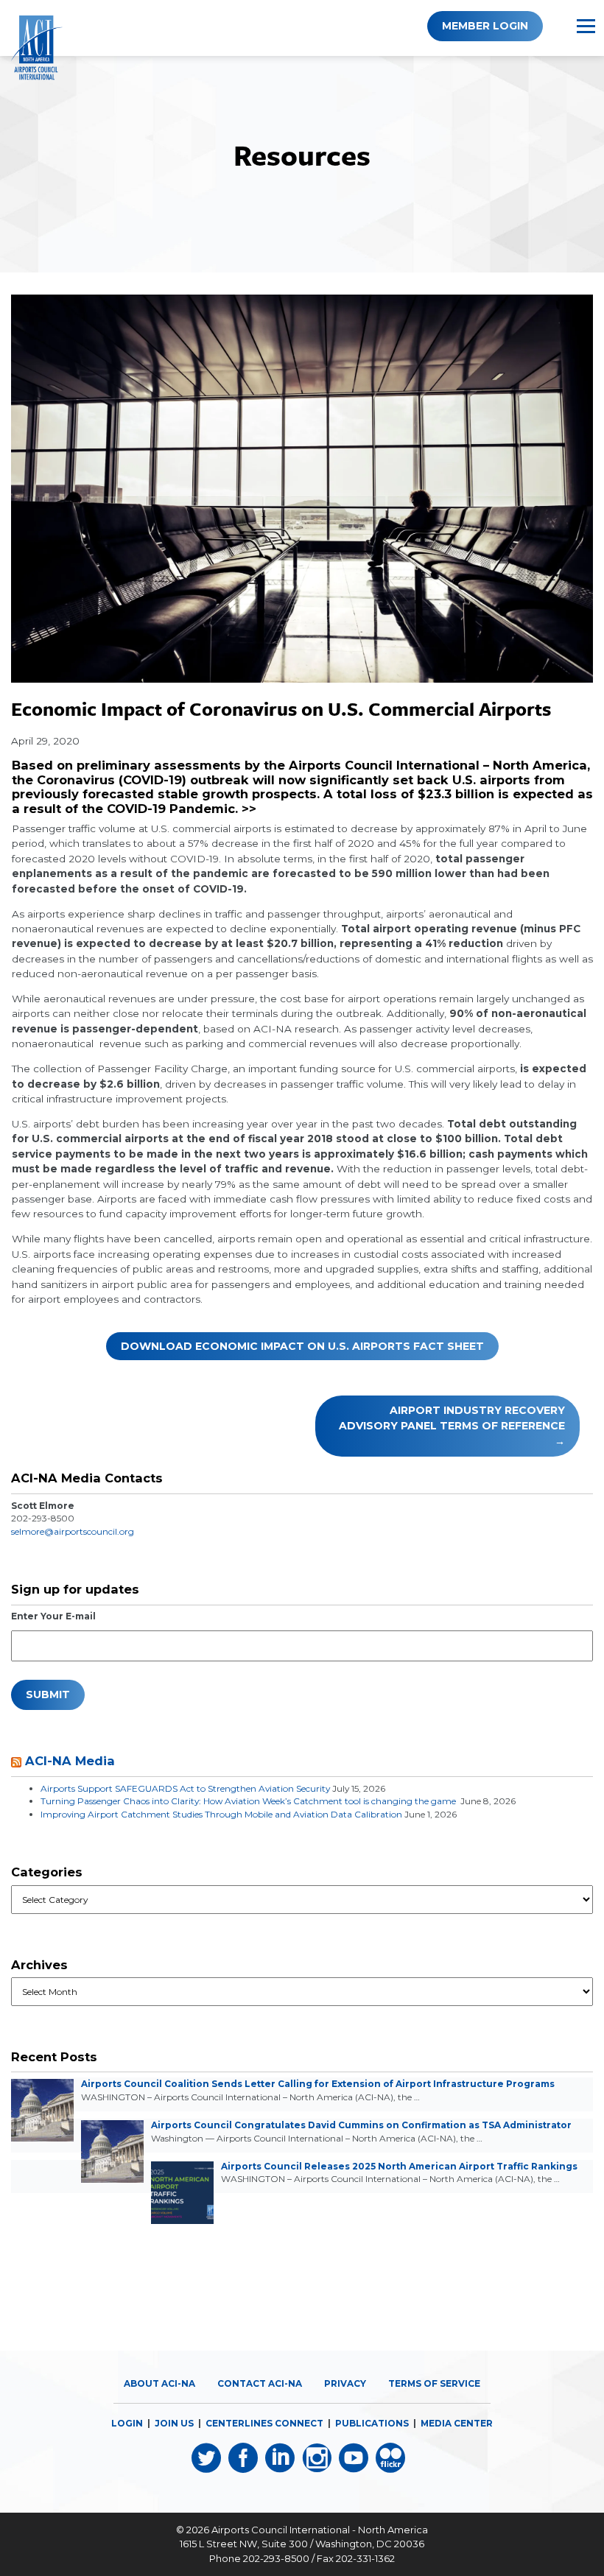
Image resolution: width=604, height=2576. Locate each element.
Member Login (485, 26)
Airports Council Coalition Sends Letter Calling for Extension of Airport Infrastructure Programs (318, 2084)
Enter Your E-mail (53, 1616)
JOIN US (174, 2423)
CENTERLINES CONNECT (264, 2423)
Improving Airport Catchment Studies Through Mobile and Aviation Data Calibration (221, 1814)
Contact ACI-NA (260, 2383)
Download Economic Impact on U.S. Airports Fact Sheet (302, 1346)
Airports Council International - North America (320, 2530)
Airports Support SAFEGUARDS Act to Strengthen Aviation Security (185, 1788)
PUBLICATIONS (372, 2423)
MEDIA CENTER (457, 2423)
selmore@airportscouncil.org (73, 1531)
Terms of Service (434, 2383)
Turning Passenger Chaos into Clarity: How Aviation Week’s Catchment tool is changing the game (249, 1801)
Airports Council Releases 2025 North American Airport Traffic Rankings (399, 2166)
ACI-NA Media (70, 1761)
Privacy (345, 2383)
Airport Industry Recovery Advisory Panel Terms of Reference (452, 1418)
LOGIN (127, 2423)
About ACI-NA (159, 2383)
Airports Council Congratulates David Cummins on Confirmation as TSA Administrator (361, 2125)
